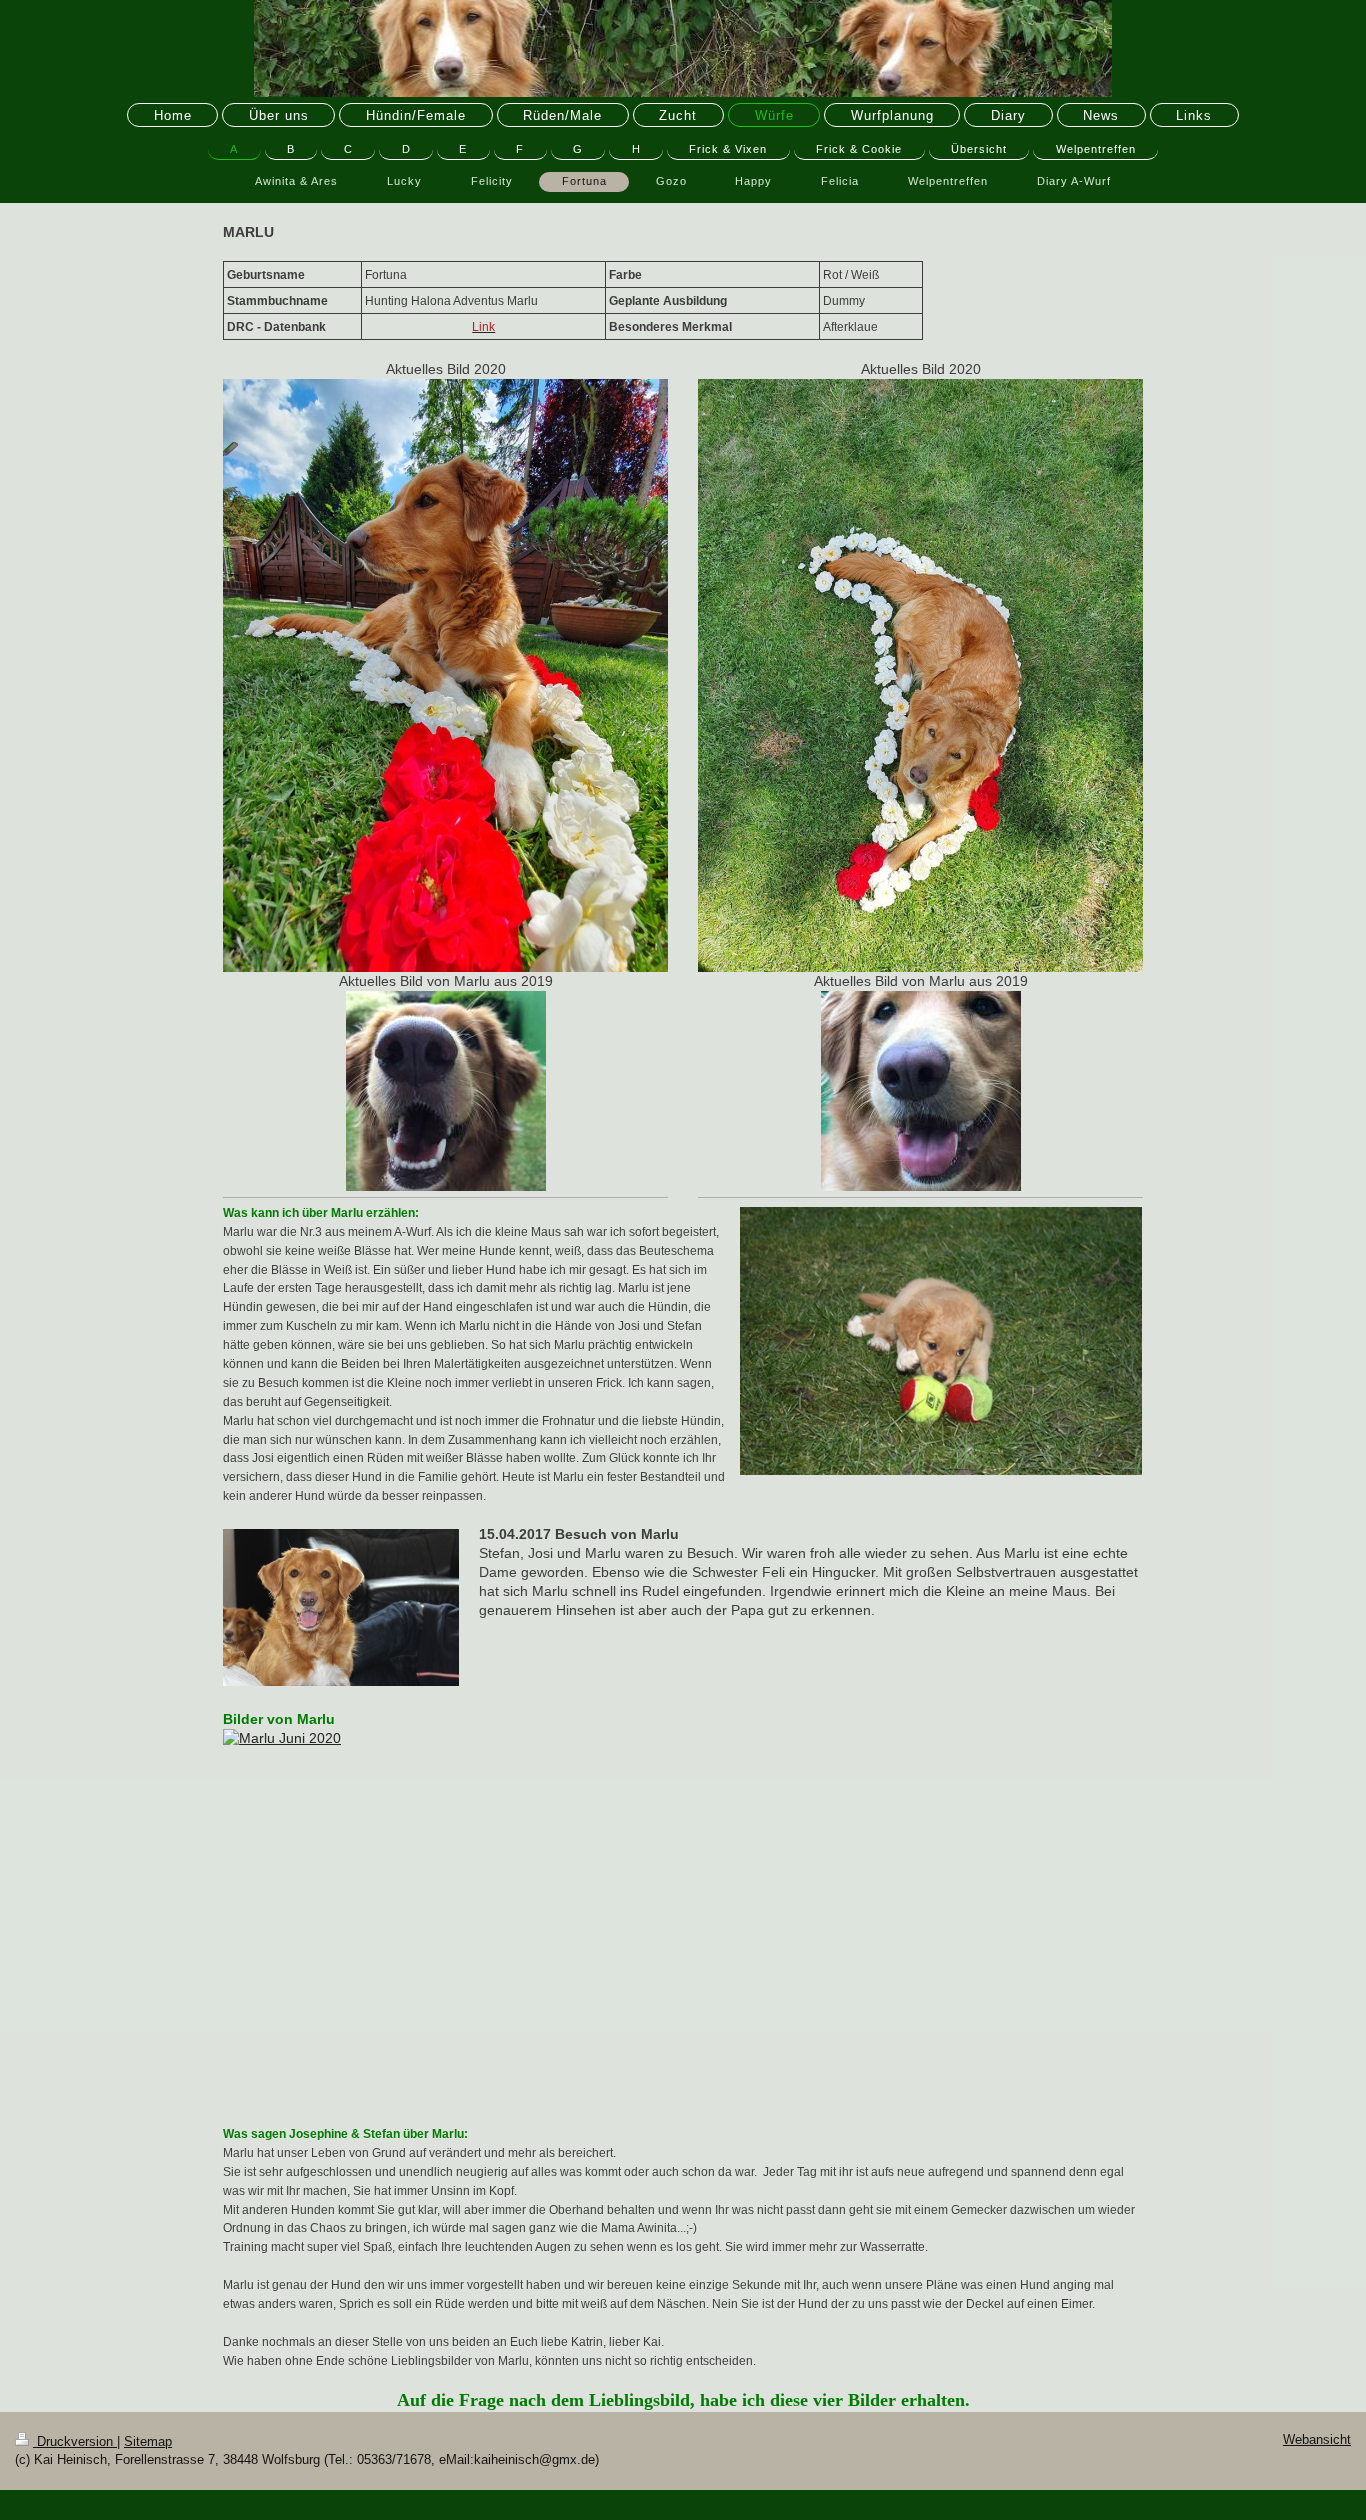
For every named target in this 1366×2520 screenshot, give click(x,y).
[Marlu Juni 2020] (683, 1916)
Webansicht (1317, 2440)
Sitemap (148, 2442)
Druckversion (75, 2442)
